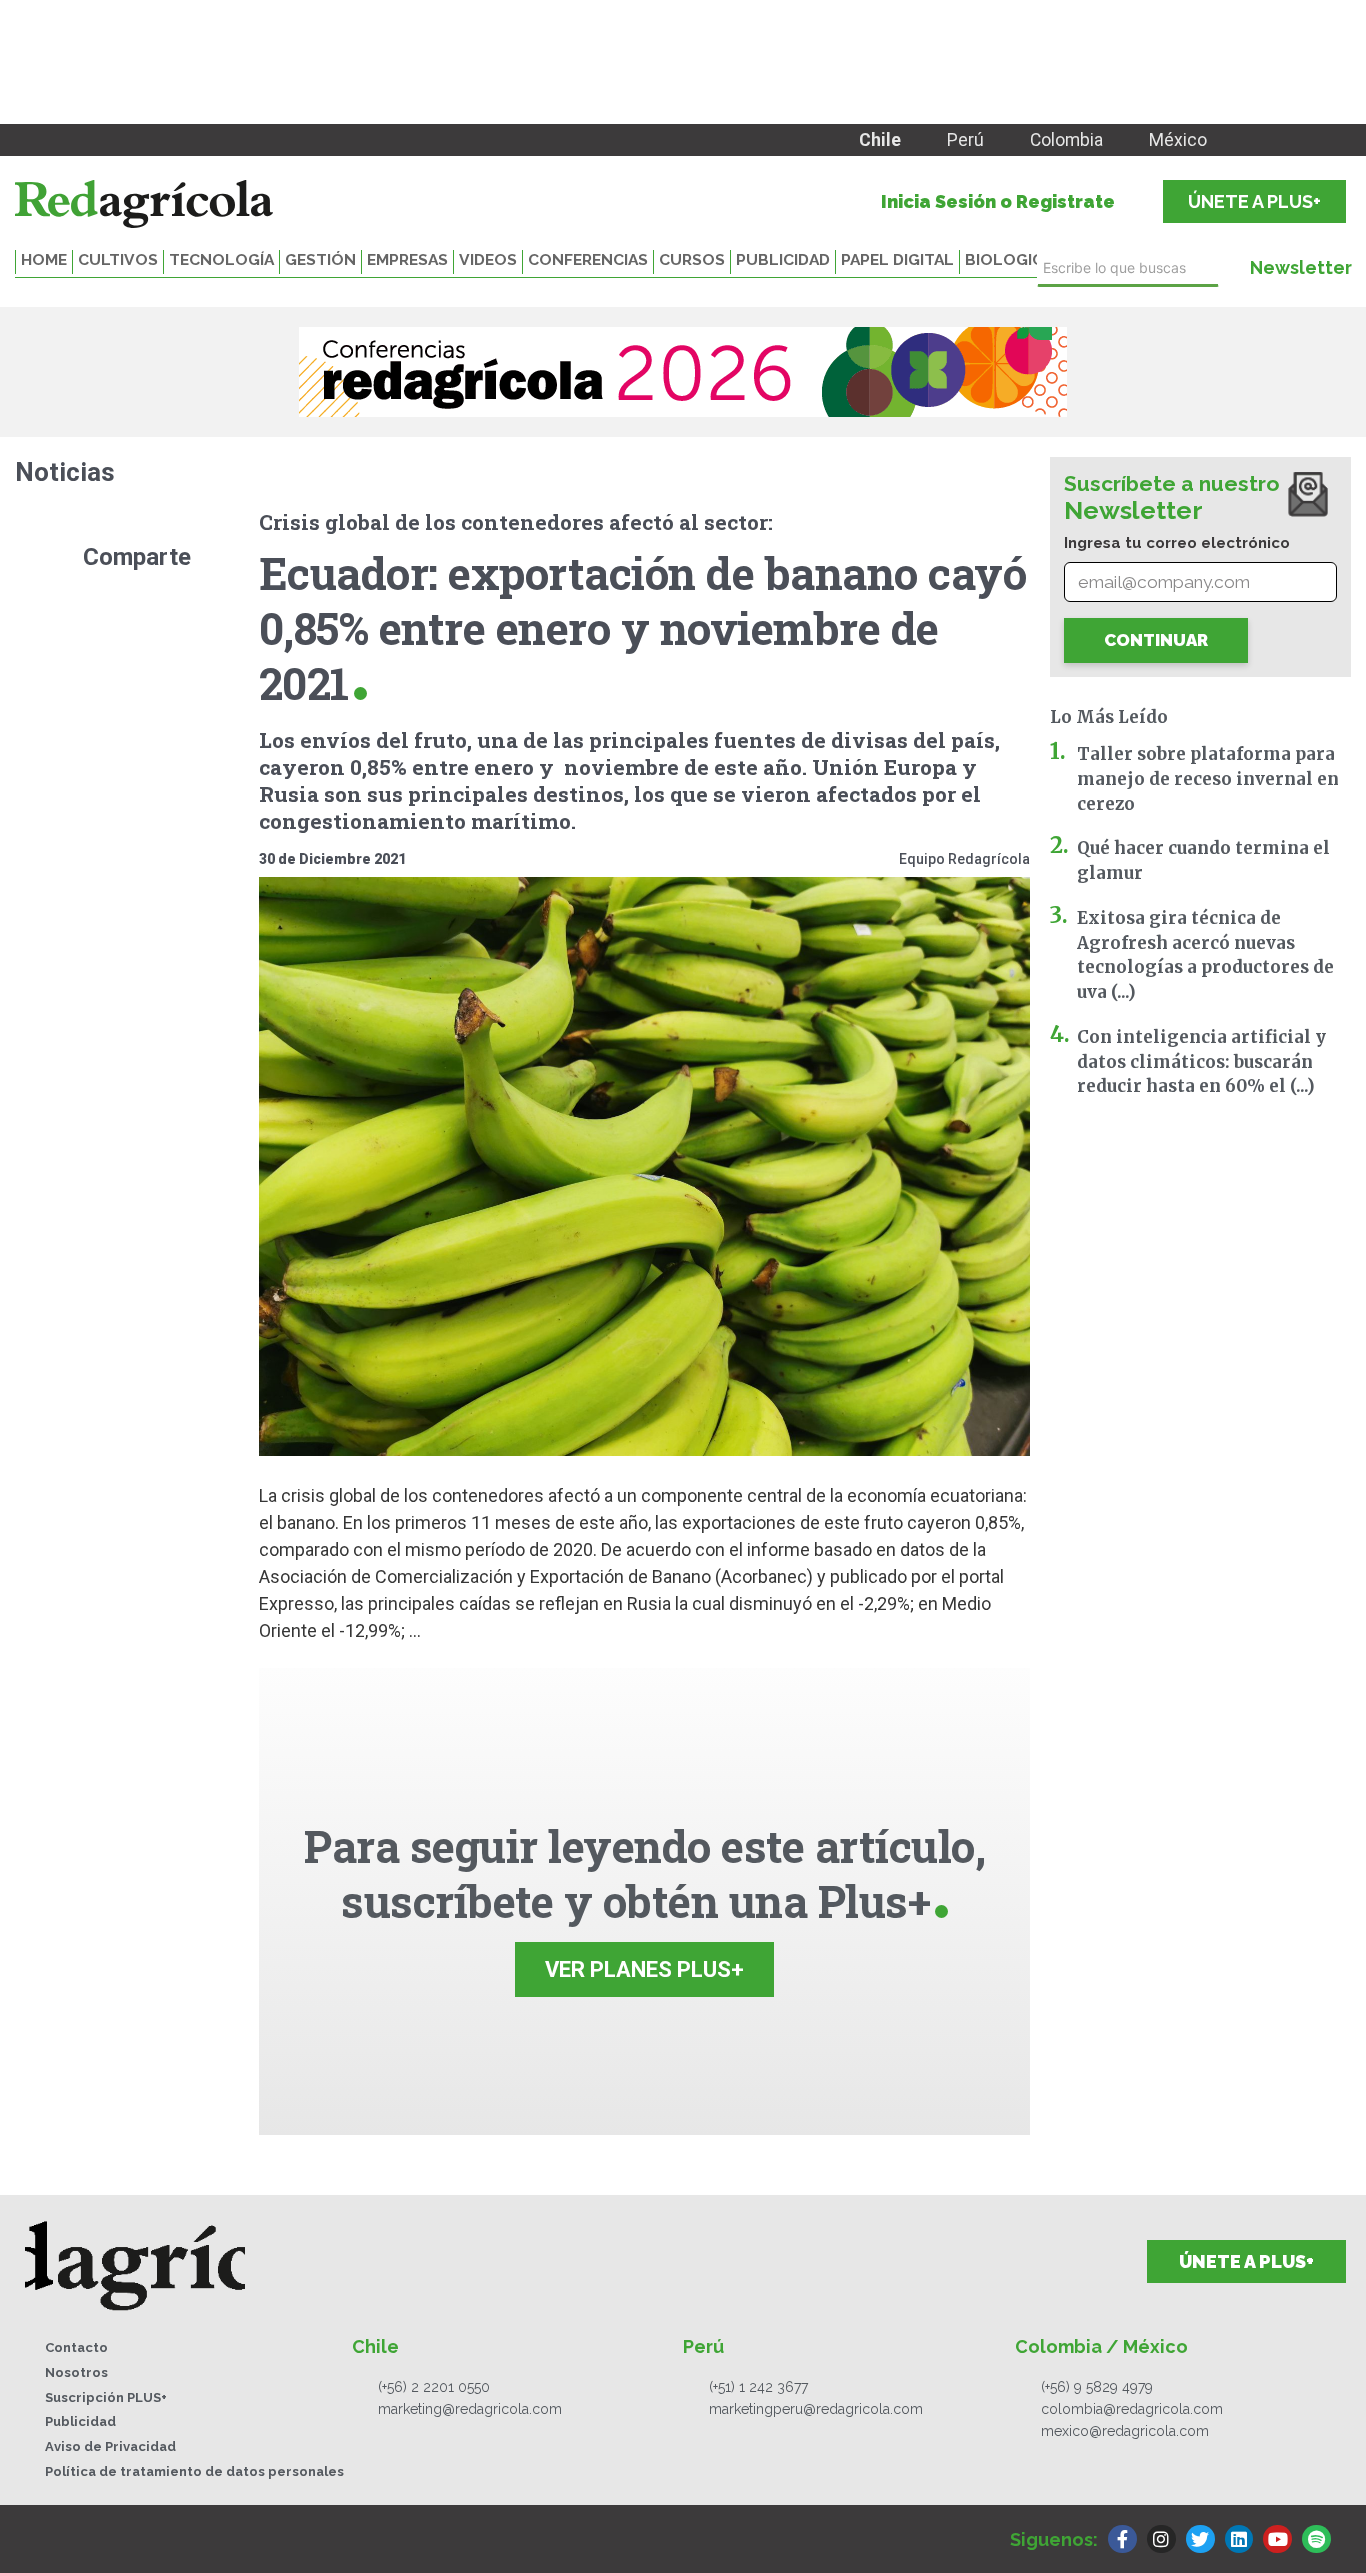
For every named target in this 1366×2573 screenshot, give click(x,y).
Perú (965, 140)
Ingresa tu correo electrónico (1177, 543)
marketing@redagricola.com (470, 2409)
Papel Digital (897, 259)
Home (44, 259)
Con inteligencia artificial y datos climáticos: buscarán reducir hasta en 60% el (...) (1201, 1062)
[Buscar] (1224, 268)
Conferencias (588, 259)
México (1178, 140)
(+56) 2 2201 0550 (434, 2387)
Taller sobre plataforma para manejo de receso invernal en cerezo (1208, 779)
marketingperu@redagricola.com (816, 2409)
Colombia (1066, 140)
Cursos (692, 259)
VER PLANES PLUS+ (644, 1969)
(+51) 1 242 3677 (758, 2387)
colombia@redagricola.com (1132, 2409)
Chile (880, 140)
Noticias (65, 472)
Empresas (407, 259)
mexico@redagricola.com (1125, 2431)
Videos (488, 259)
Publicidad (783, 259)
